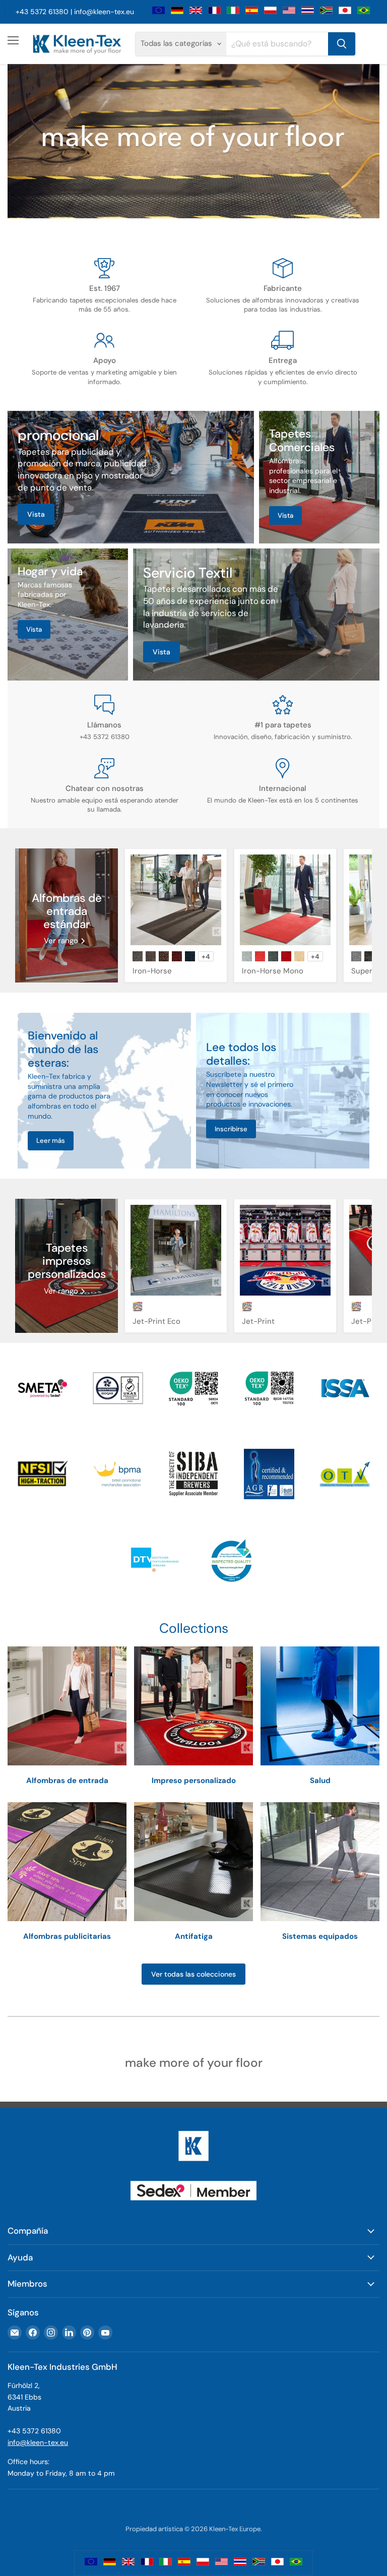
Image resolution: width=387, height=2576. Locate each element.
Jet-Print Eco (156, 1321)
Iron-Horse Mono (273, 971)
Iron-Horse (152, 971)
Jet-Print (258, 1321)
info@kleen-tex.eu (104, 12)
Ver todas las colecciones (193, 1974)
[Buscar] (342, 44)
